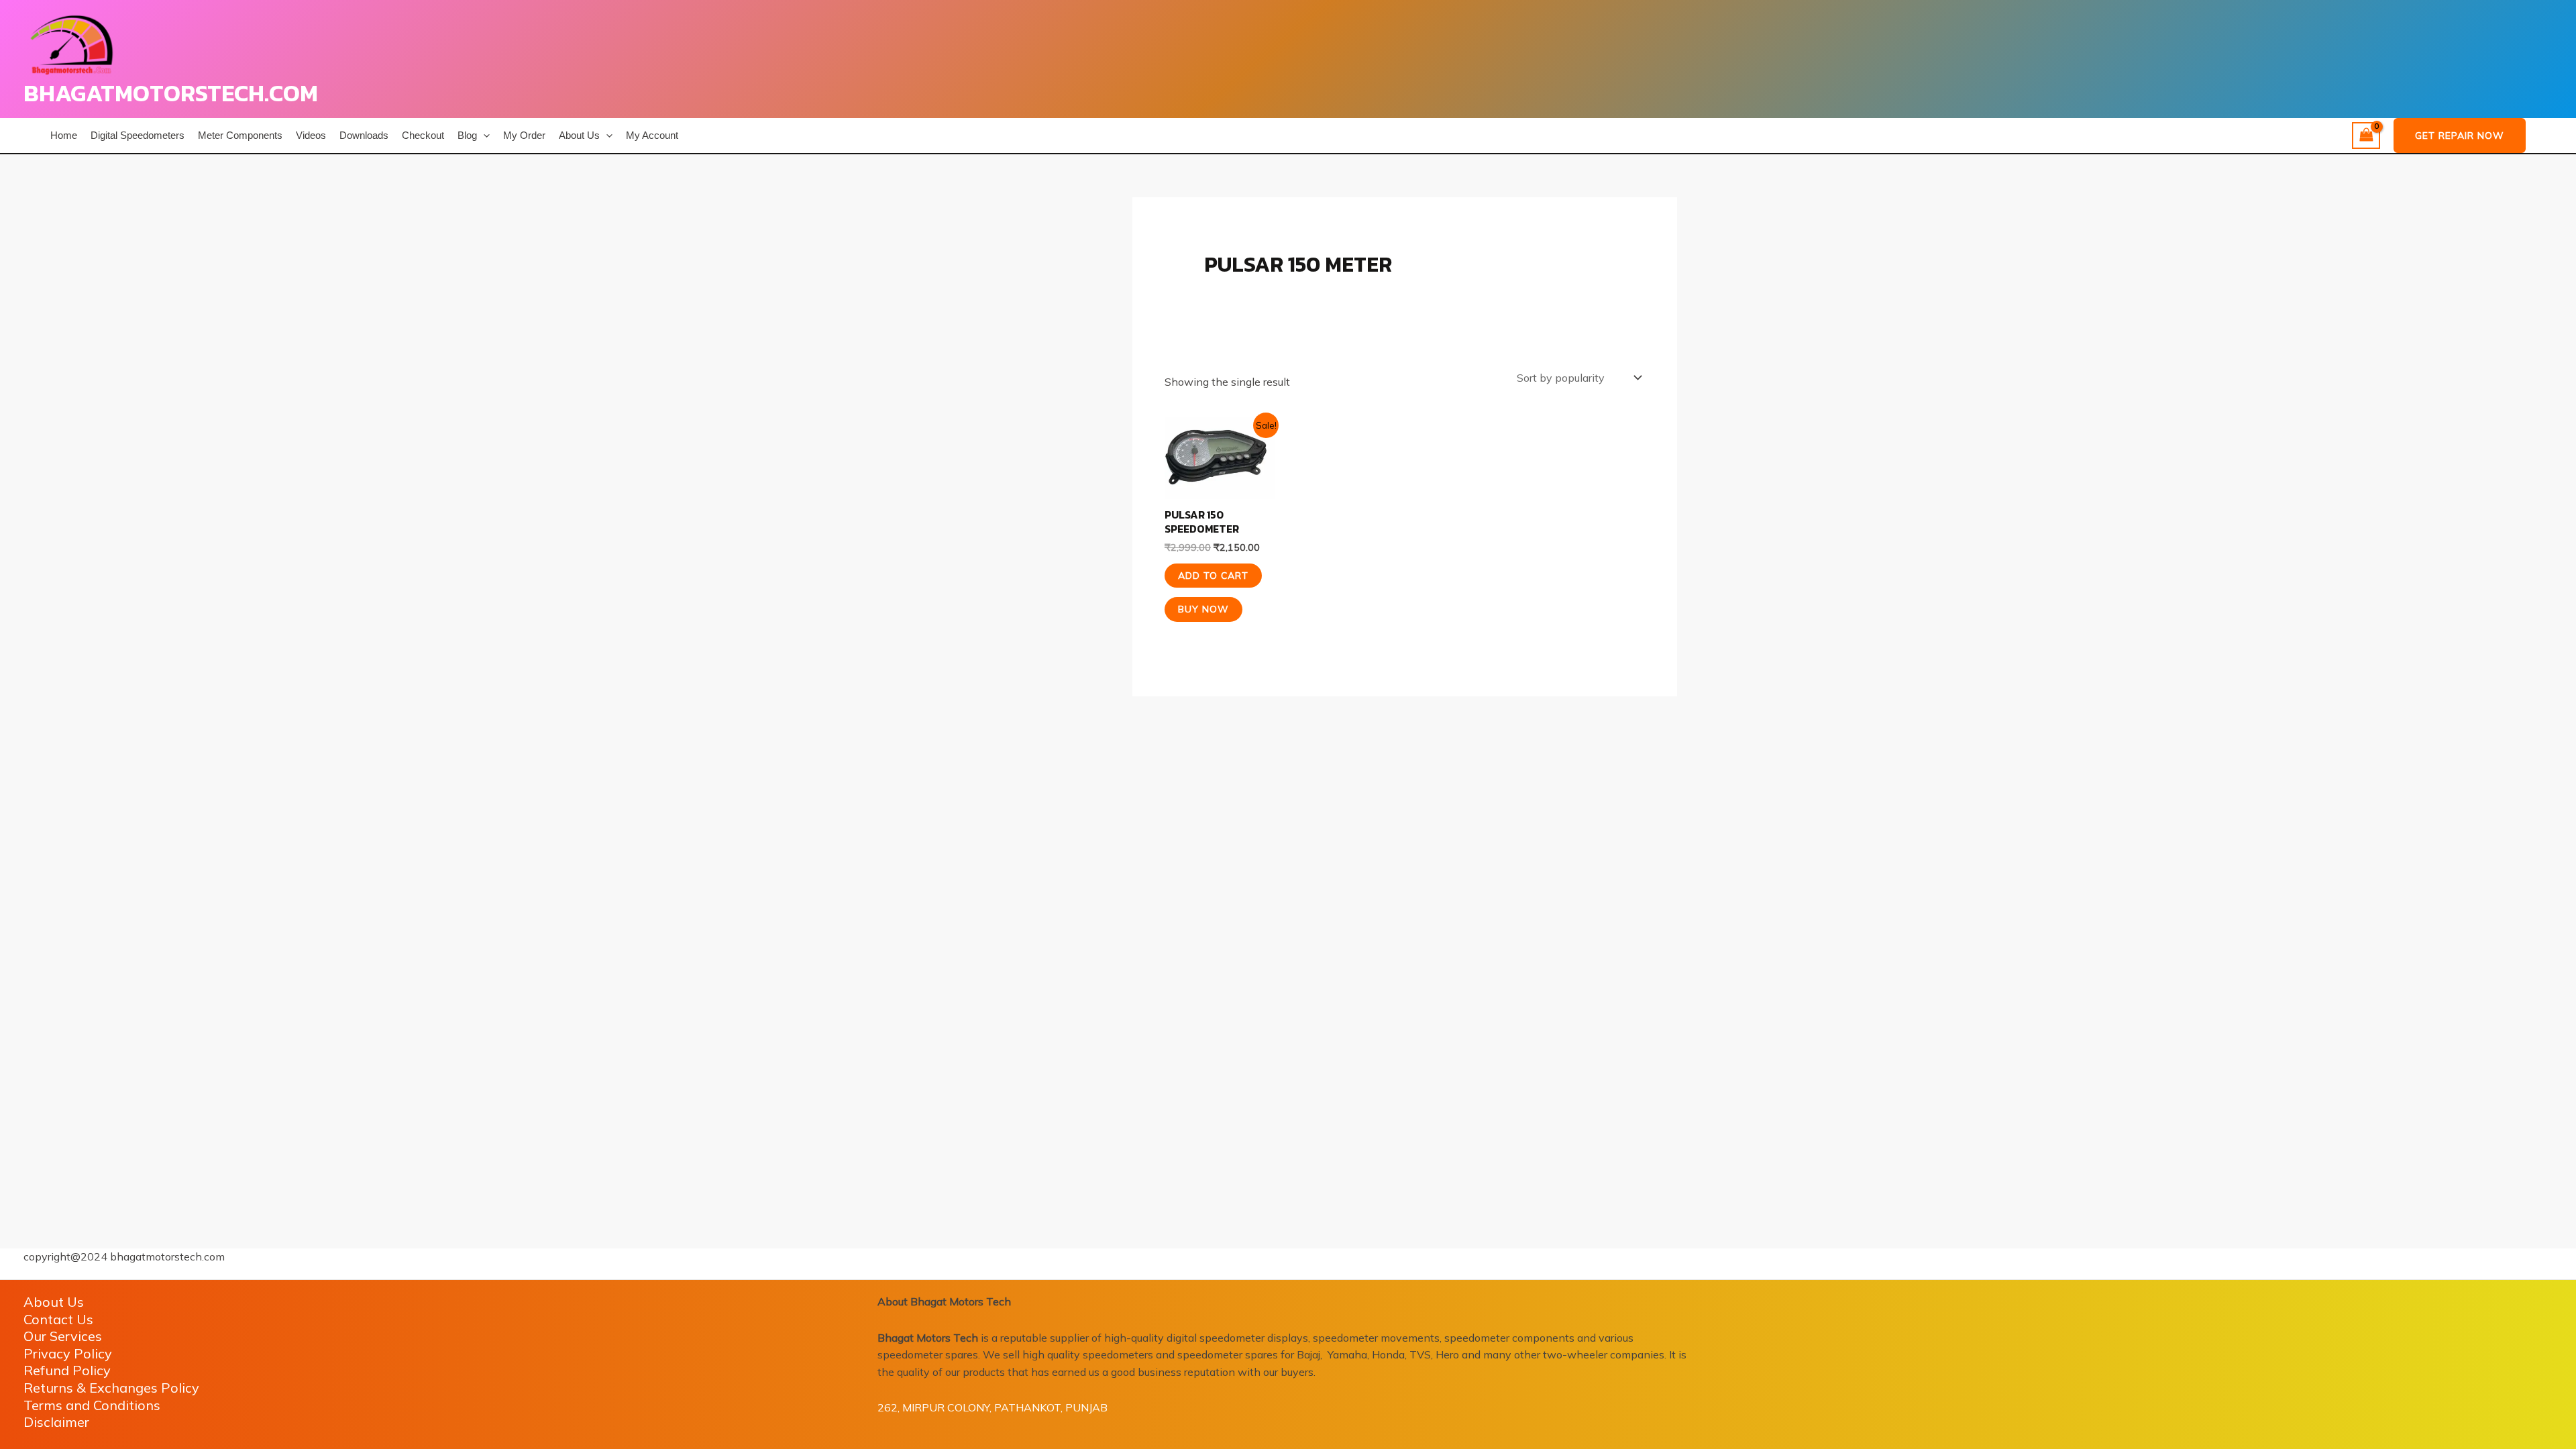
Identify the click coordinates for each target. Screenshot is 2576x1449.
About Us (579, 135)
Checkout (423, 135)
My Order (524, 135)
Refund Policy (67, 1370)
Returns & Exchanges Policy (111, 1388)
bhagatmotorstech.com (171, 93)
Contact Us (58, 1319)
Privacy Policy (68, 1353)
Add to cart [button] (1213, 576)
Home (64, 135)
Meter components (240, 135)
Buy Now (1203, 609)
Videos (311, 135)
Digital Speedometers (138, 135)
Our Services (63, 1336)
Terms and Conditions (92, 1405)
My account (652, 135)
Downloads (364, 135)
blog (467, 135)
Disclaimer (56, 1422)
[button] (483, 136)
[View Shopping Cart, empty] (2366, 136)
